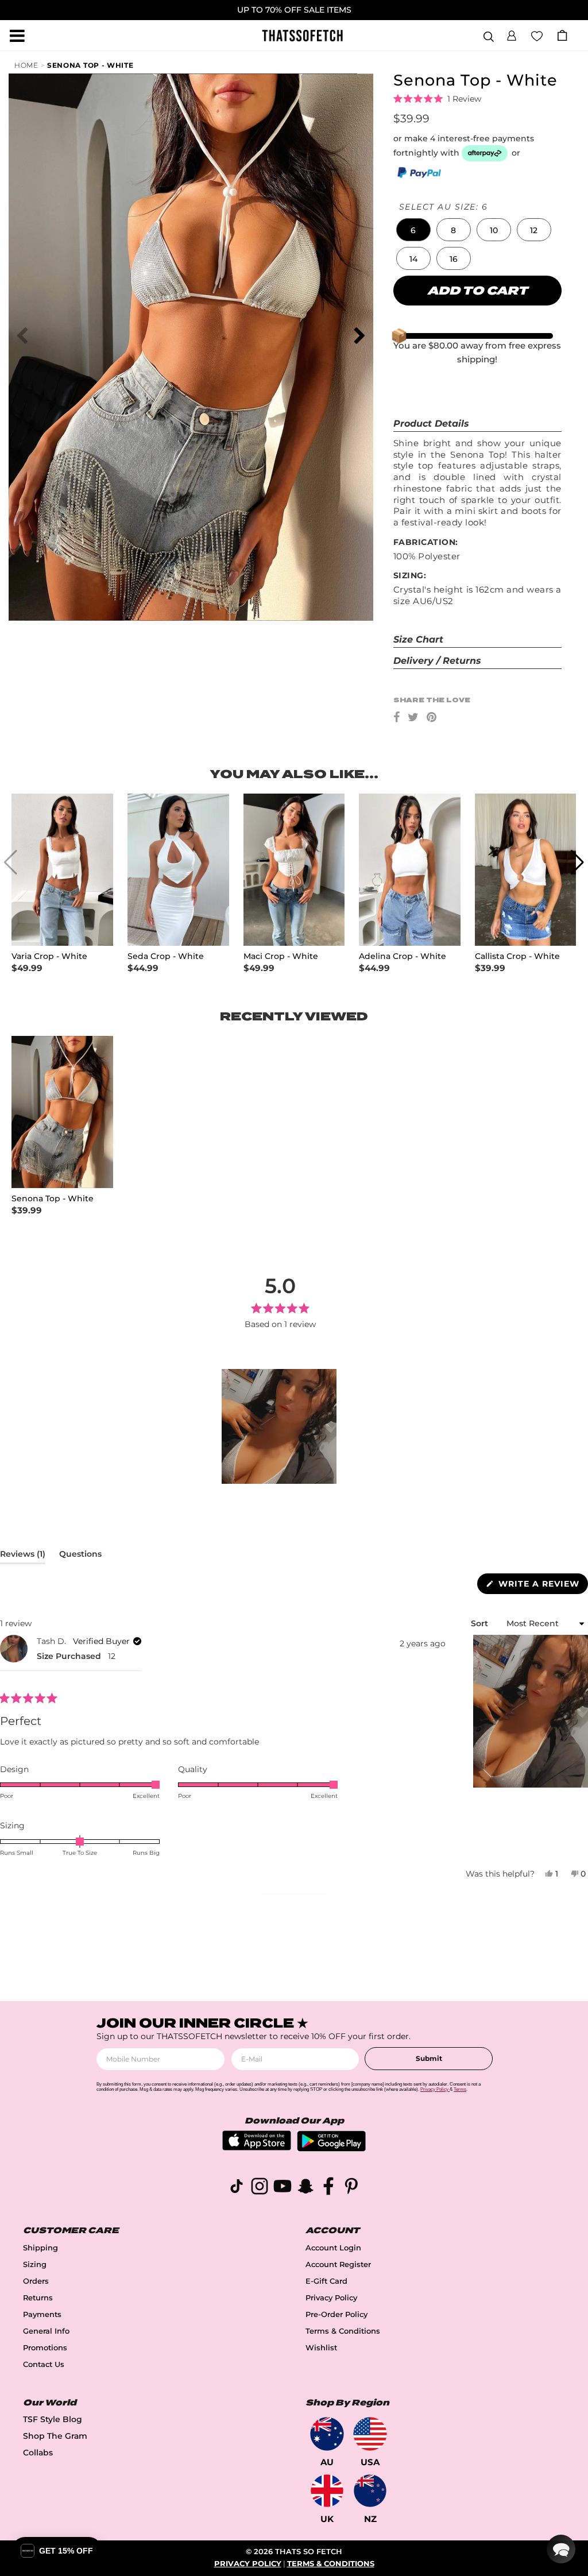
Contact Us (44, 2364)
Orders (36, 2281)
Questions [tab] (80, 1556)
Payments (42, 2314)
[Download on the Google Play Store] (331, 2148)
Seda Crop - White (166, 956)
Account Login (333, 2248)
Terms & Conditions (343, 2331)
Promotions (45, 2348)
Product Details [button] (431, 423)
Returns (38, 2298)
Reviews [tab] (23, 1556)
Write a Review (542, 1586)
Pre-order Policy (336, 2314)
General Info (46, 2331)
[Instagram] (260, 2188)
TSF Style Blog (53, 2419)
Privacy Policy (331, 2298)
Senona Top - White (90, 65)
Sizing (35, 2264)
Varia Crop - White (49, 956)
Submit (429, 2058)
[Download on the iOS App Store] (257, 2147)
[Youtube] (283, 2188)
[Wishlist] (537, 35)
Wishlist (321, 2348)
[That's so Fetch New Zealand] (370, 2491)
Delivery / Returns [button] (437, 661)
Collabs (38, 2453)
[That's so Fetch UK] (327, 2491)
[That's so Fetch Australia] (327, 2434)
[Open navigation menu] (17, 36)
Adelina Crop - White (403, 956)
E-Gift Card (326, 2281)
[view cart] (562, 35)
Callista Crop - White (517, 956)
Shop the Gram (55, 2436)
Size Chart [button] (418, 639)
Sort (481, 1623)
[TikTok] (237, 2188)
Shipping (40, 2248)
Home (26, 65)
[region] (280, 1426)
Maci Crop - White (281, 956)
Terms (460, 2089)
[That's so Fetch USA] (370, 2434)
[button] (512, 34)
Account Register (338, 2264)
